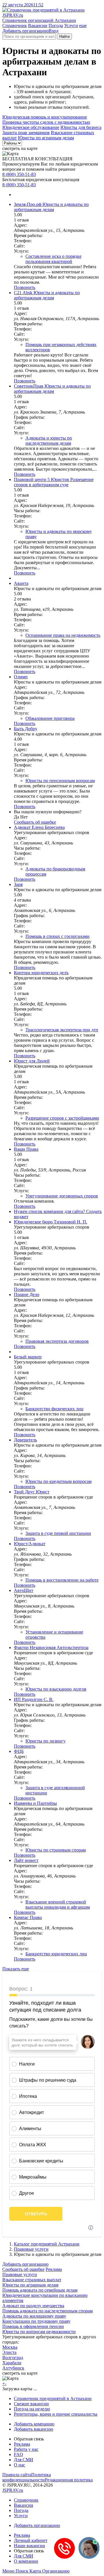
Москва (10, 2347)
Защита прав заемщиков (26, 133)
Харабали (12, 2363)
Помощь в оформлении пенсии (33, 2326)
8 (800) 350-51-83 (19, 174)
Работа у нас (26, 2449)
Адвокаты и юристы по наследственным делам (49, 441)
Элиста (9, 2352)
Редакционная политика (69, 2480)
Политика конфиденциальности (27, 2477)
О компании (26, 2561)
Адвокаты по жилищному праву (34, 2316)
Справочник (15, 26)
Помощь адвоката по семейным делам (40, 2290)
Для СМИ (24, 2460)
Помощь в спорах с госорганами (57, 936)
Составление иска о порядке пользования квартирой (53, 259)
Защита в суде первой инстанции (58, 1533)
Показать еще (16, 1969)
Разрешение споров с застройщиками (62, 1118)
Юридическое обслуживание (31, 127)
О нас (19, 2465)
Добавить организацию (25, 31)
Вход (53, 31)
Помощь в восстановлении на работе (62, 1580)
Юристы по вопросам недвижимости (39, 2332)
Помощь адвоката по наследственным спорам (48, 2311)
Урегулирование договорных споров (62, 1196)
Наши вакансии (29, 2546)
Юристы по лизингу (45, 1741)
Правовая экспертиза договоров (57, 1341)
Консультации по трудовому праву (36, 2321)
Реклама (54, 2269)
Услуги (71, 26)
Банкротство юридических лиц (56, 1954)
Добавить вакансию (34, 2429)
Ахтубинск (13, 2368)
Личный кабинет (31, 2540)
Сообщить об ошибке (23, 2269)
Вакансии (38, 26)
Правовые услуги (31, 2249)
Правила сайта (17, 2475)
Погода (56, 26)
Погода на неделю (32, 2409)
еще (83, 26)
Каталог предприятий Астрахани (47, 2244)
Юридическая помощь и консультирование (45, 117)
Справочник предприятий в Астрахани (53, 2398)
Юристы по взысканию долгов (56, 1689)
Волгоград (13, 2358)
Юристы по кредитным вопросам (58, 1481)
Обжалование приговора (50, 718)
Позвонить (25, 287)
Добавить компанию (34, 2424)
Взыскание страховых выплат (32, 2280)
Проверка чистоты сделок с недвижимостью (46, 122)
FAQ (18, 2454)
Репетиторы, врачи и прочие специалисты (56, 2414)
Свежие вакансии (31, 2404)
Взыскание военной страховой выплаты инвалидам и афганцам (58, 1904)
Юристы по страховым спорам (56, 1850)
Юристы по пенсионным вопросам (60, 781)
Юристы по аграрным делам (46, 138)
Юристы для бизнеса (81, 127)
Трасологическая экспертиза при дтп (62, 1030)
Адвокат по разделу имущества (33, 2306)
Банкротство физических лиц (54, 1409)
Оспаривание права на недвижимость (63, 635)
